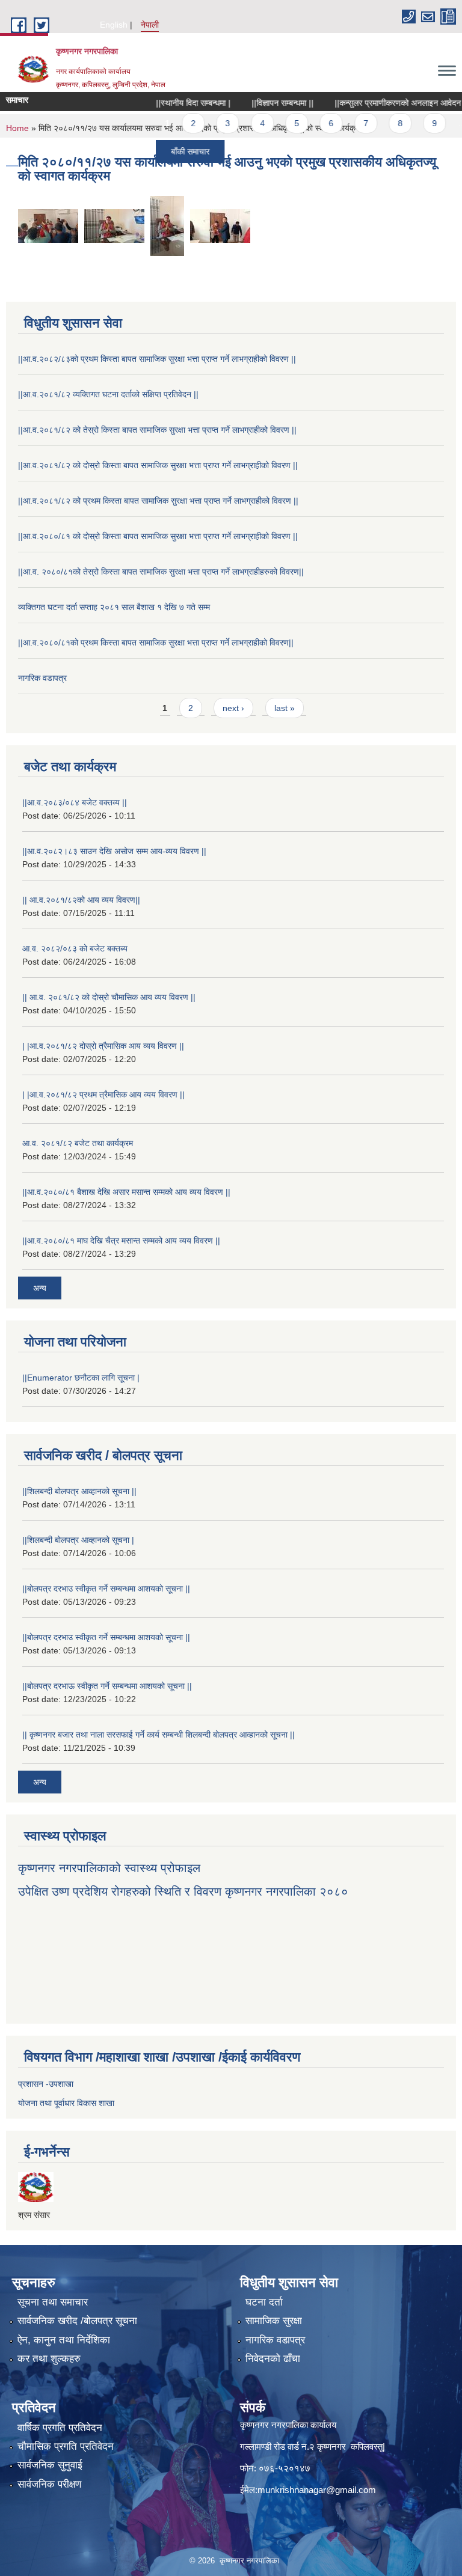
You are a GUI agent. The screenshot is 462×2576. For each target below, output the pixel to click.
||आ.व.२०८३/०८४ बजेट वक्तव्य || (75, 802)
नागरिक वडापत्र (42, 678)
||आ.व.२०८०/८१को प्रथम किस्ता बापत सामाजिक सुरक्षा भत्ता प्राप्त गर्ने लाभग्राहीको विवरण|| (156, 642)
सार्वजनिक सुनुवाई (50, 2465)
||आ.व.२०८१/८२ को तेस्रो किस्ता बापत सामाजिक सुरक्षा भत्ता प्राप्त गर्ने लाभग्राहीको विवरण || (157, 430)
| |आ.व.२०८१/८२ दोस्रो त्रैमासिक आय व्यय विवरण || (103, 1046)
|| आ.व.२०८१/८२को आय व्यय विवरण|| (81, 900)
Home (17, 128)
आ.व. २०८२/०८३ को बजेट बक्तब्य (75, 948)
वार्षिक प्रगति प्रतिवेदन (60, 2428)
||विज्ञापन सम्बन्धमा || (255, 103)
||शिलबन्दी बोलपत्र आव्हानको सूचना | (78, 1540)
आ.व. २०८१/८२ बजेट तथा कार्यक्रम (78, 1143)
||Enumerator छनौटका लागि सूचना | (81, 1378)
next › (233, 708)
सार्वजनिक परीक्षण (49, 2484)
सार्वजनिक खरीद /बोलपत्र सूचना (77, 2321)
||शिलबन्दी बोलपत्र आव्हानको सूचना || (79, 1491)
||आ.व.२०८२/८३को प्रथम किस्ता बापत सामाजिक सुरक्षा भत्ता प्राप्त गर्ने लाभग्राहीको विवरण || (157, 359)
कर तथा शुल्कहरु (49, 2359)
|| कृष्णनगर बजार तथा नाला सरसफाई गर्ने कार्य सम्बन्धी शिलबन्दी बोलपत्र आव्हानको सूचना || (159, 1735)
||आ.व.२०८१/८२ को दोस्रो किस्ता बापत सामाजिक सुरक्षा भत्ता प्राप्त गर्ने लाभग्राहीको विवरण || (158, 465)
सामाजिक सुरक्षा (274, 2321)
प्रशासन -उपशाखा (46, 2084)
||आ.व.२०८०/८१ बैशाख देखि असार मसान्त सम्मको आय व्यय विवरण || (126, 1192)
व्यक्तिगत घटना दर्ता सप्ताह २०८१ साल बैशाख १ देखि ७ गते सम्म (114, 607)
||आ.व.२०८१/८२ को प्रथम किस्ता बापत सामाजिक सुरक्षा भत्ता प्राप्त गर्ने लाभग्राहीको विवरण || (158, 501)
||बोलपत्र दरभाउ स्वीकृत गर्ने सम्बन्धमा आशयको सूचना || (106, 1589)
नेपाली (150, 25)
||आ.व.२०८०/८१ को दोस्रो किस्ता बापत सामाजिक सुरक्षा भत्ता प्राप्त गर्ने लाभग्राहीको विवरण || (158, 536)
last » (285, 708)
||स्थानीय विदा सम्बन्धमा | (166, 103)
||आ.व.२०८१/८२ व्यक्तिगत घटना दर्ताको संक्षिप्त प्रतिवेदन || (108, 394)
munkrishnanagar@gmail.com (317, 2490)
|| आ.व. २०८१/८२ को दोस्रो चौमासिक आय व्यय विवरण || (109, 997)
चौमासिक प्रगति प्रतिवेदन (66, 2446)
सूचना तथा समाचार (53, 2302)
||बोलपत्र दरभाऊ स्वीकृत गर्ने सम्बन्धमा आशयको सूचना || (107, 1686)
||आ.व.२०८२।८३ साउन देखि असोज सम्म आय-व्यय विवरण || (114, 851)
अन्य (40, 1288)
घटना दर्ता (264, 2302)
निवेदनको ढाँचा (273, 2359)
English (114, 25)
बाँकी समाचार (163, 151)
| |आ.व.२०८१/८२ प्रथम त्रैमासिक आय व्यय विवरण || (103, 1094)
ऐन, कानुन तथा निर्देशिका (64, 2340)
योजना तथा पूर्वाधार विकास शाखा (66, 2103)
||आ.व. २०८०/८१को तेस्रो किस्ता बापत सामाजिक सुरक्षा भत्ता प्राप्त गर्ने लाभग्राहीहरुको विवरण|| (161, 572)
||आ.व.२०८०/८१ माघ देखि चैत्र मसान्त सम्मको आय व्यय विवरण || (121, 1241)
